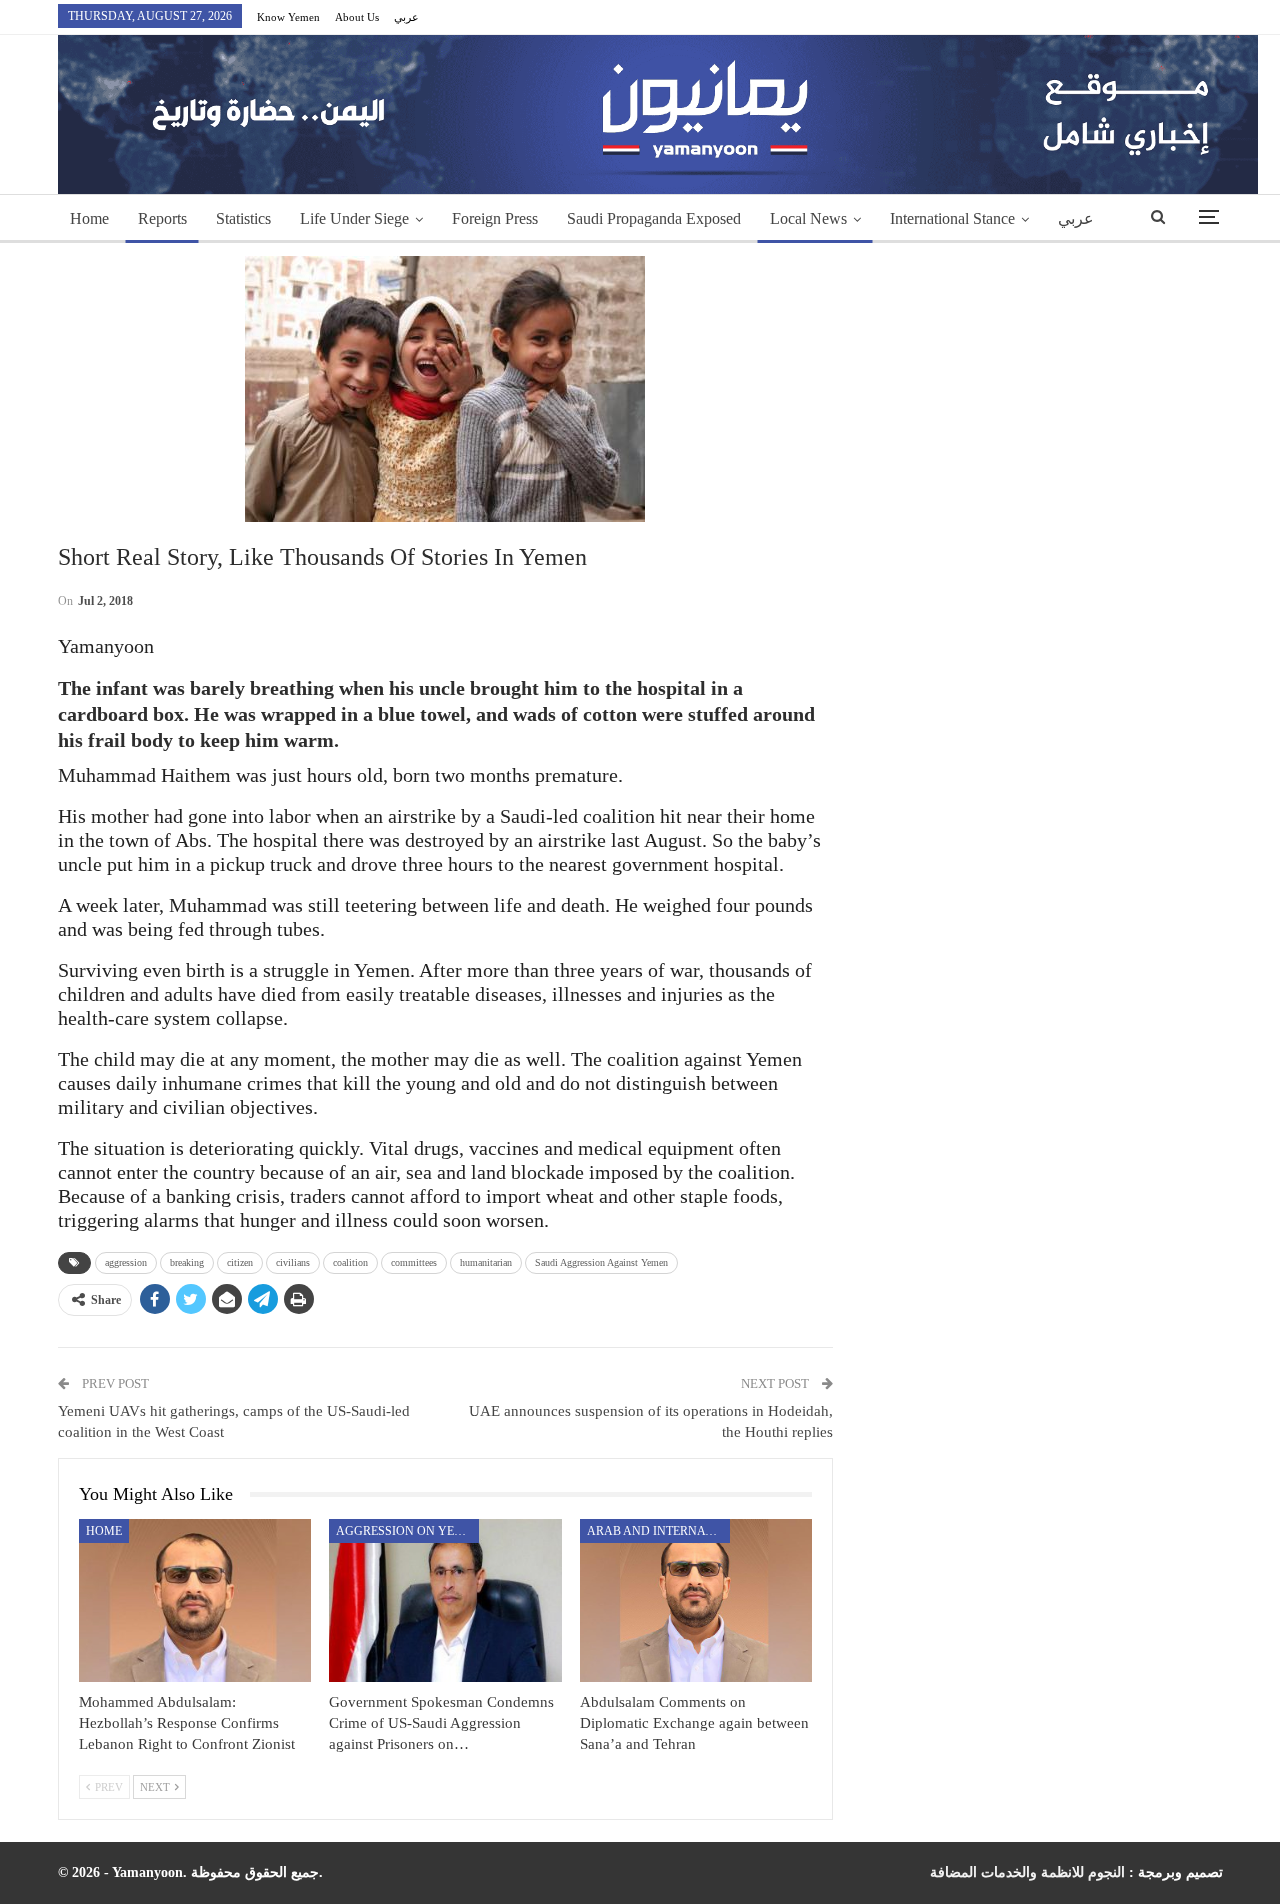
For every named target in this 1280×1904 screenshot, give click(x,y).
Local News (808, 218)
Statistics (243, 218)
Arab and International (658, 1531)
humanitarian (486, 1262)
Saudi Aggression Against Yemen (601, 1262)
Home (89, 218)
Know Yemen (288, 17)
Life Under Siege (354, 218)
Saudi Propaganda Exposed (654, 218)
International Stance (952, 218)
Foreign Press (495, 218)
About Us (357, 17)
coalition (350, 1262)
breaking (187, 1262)
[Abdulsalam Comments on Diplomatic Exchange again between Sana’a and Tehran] (696, 1600)
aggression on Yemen (407, 1531)
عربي (406, 17)
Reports (162, 218)
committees (414, 1262)
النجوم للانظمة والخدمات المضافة (1027, 1872)
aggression (126, 1262)
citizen (240, 1262)
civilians (293, 1262)
